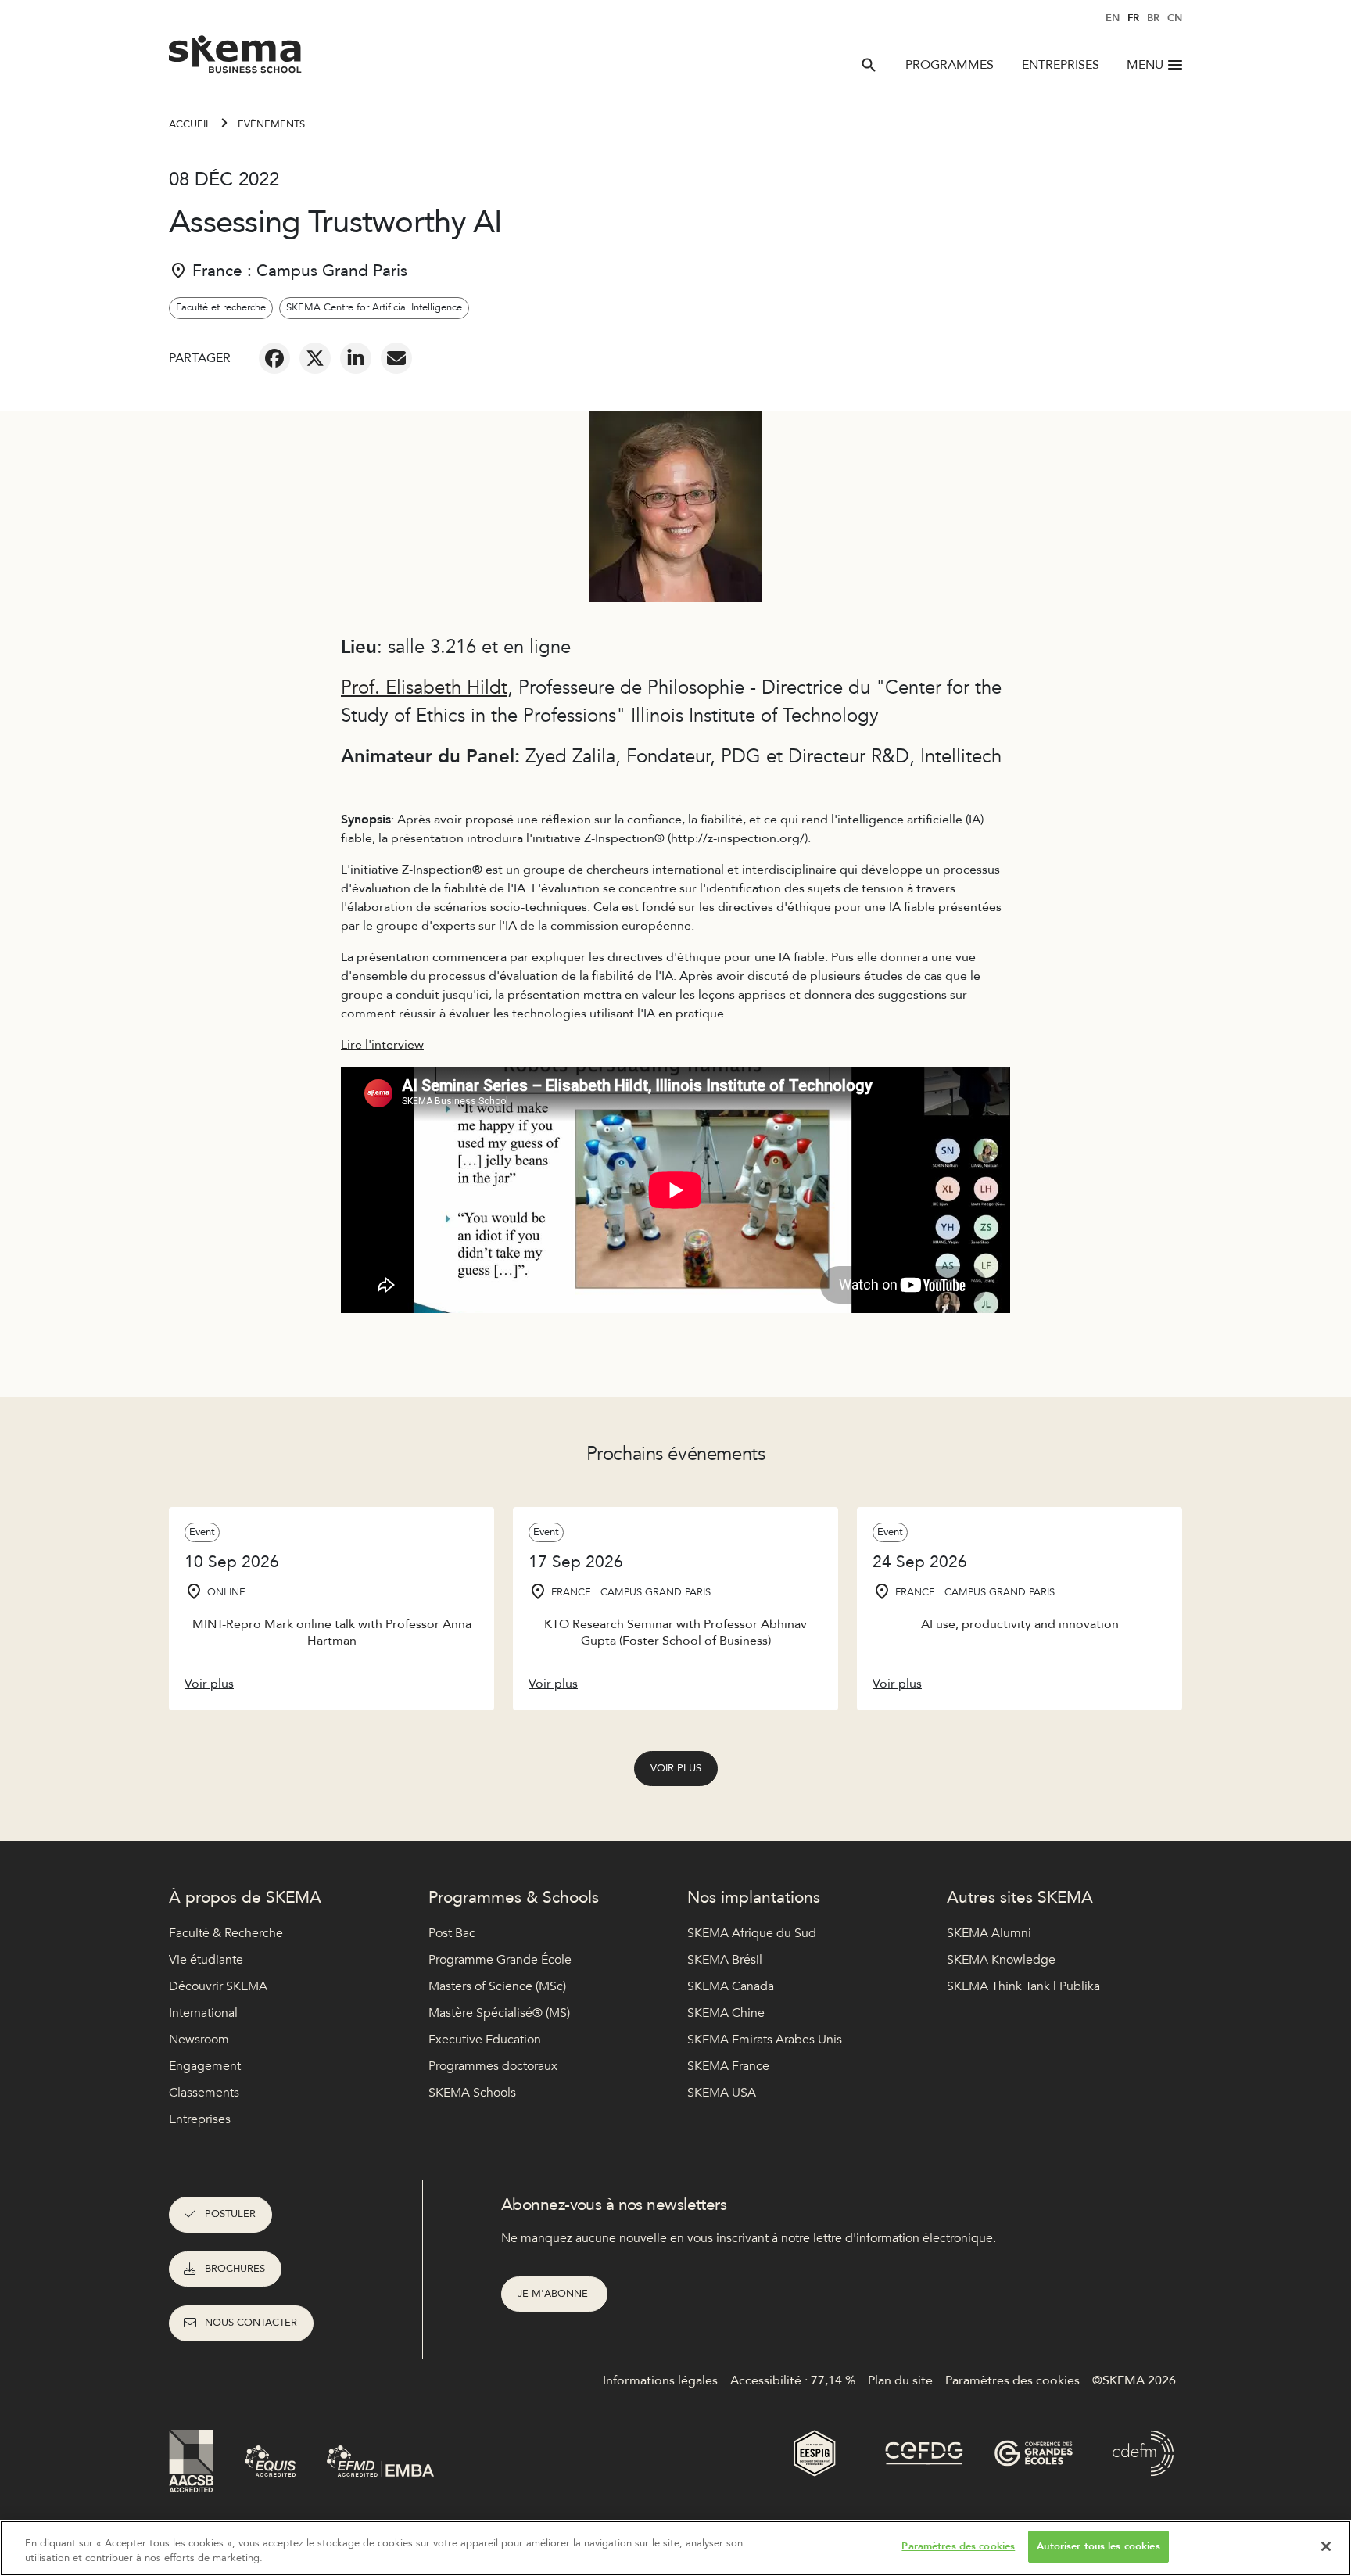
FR (1133, 18)
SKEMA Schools (472, 2093)
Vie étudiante (206, 1960)
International (203, 2013)
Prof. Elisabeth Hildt (424, 688)
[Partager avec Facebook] (274, 358)
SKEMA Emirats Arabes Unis (765, 2040)
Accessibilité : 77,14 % (793, 2380)
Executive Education (485, 2040)
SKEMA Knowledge (1001, 1960)
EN (1113, 18)
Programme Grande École (500, 1960)
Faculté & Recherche (226, 1933)
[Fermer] (1326, 2546)
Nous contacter (251, 2323)
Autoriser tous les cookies (1098, 2546)
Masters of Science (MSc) (497, 1986)
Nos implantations (754, 1898)
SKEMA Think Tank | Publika (1023, 1986)
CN (1175, 18)
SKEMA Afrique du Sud (752, 1933)
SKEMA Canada (731, 1986)
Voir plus (676, 1768)
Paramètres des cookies (958, 2546)
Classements (204, 2093)
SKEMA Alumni (989, 1933)
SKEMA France (728, 2066)
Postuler (230, 2214)
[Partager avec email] (396, 358)
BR (1153, 18)
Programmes (950, 65)
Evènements (271, 124)
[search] (869, 65)
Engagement (205, 2066)
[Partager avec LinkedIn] (356, 358)
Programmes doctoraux (493, 2066)
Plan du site (900, 2380)
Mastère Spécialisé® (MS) (499, 2013)
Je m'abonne (554, 2294)
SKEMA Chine (726, 2013)
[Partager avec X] (315, 358)
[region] (675, 2548)
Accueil (190, 124)
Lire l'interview (382, 1045)
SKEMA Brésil (725, 1960)
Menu (1145, 65)
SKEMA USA (722, 2093)
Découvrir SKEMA (218, 1986)
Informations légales (660, 2380)
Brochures (235, 2269)
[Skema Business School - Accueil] (236, 59)
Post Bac (452, 1933)
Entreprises (1061, 65)
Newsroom (199, 2040)
